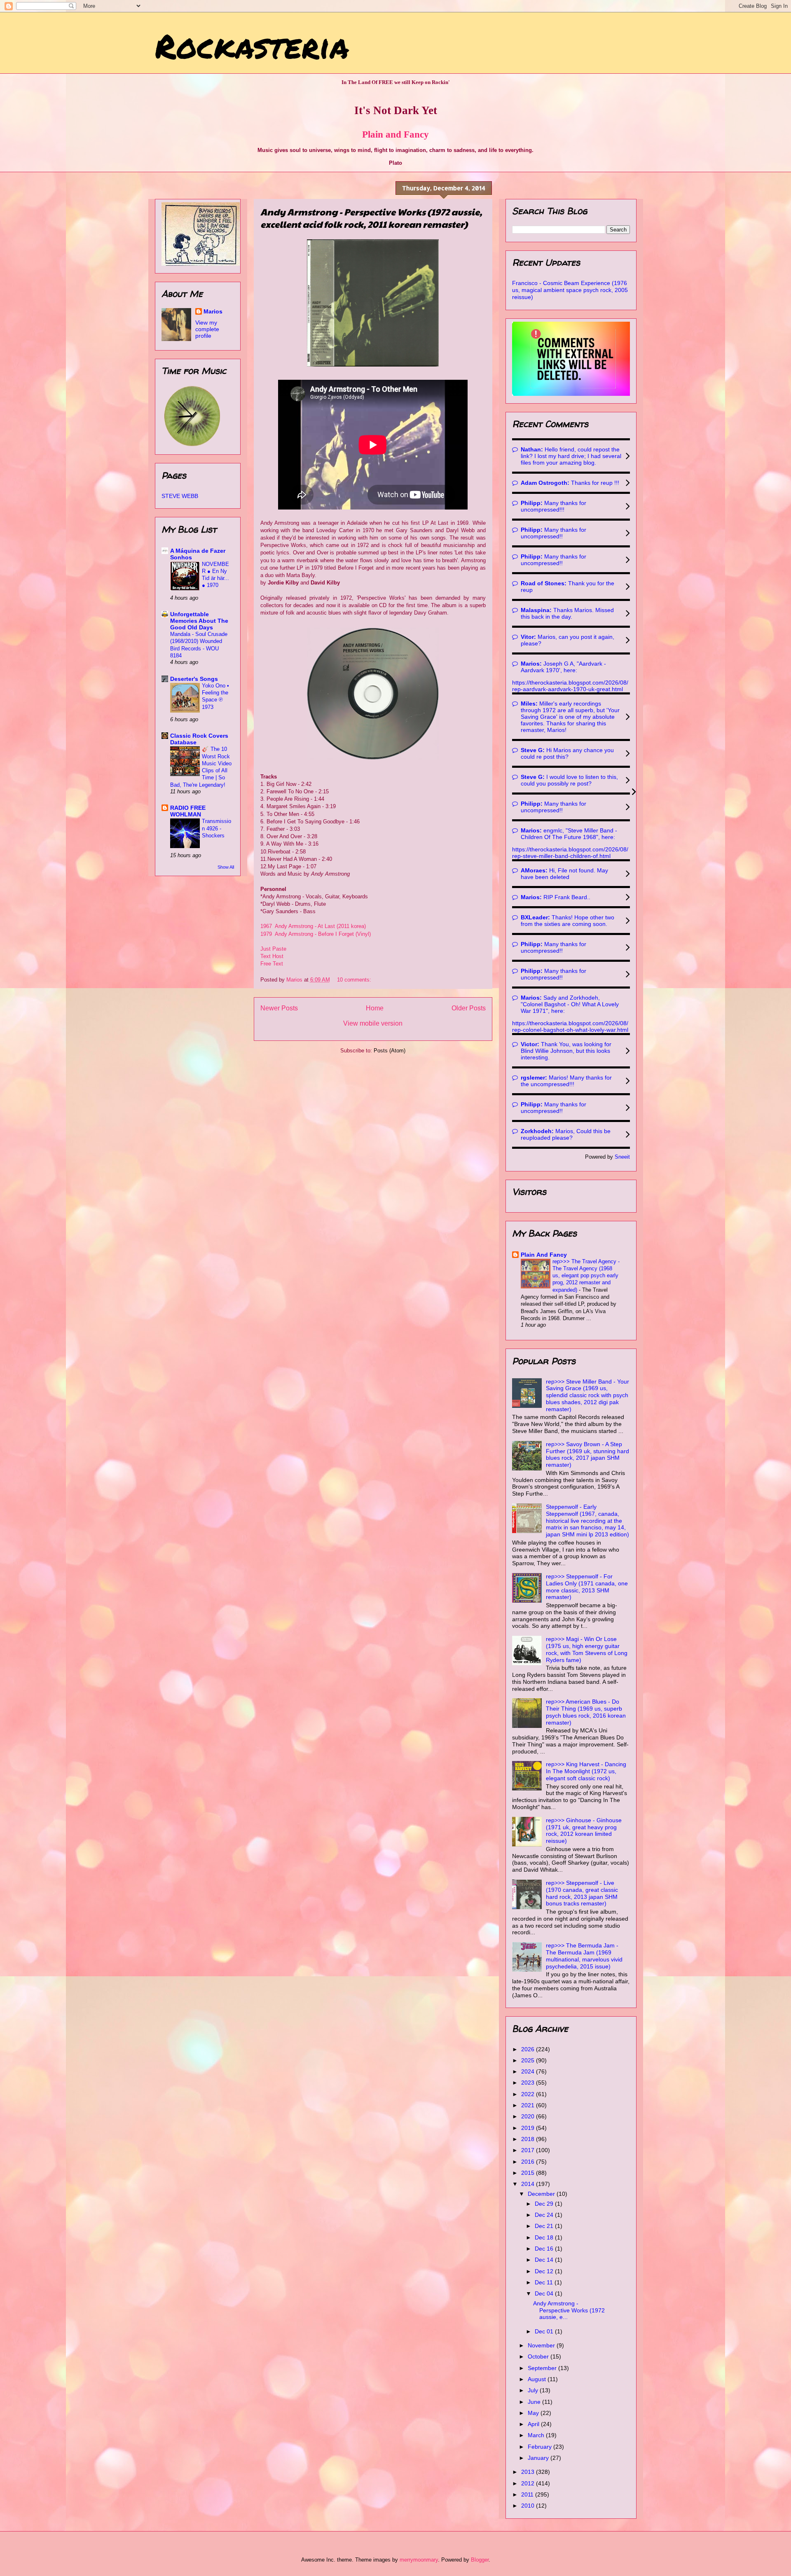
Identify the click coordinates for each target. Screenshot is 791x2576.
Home (375, 1008)
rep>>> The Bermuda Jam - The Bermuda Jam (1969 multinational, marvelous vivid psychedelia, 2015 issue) (584, 1956)
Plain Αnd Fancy (544, 1255)
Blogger (480, 2560)
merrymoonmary (419, 2560)
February (541, 2447)
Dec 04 (545, 2293)
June (535, 2402)
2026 (529, 2049)
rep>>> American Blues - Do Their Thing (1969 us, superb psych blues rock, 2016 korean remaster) (586, 1712)
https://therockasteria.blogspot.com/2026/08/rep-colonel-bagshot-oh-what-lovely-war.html (570, 1026)
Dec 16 (545, 2249)
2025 (529, 2060)
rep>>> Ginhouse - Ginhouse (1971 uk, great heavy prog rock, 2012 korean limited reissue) (584, 1830)
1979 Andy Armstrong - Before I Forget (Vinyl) (316, 934)
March (537, 2435)
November (542, 2345)
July (534, 2390)
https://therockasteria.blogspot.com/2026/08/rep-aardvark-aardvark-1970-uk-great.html (570, 686)
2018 (529, 2139)
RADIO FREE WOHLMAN (188, 811)
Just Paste (273, 949)
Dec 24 (545, 2215)
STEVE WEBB (180, 496)
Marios (213, 311)
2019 (529, 2128)
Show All (226, 867)
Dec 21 (545, 2226)
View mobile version (373, 1023)
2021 (529, 2105)
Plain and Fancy (395, 134)
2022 (529, 2094)
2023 (529, 2083)
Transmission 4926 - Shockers (216, 828)
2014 (529, 2184)
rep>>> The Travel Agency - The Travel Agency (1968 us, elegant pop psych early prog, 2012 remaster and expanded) (586, 1276)
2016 (529, 2162)
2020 (529, 2116)
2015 (529, 2173)
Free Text (272, 964)
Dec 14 (545, 2260)
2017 (529, 2150)
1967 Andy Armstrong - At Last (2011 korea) (313, 926)
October (539, 2356)
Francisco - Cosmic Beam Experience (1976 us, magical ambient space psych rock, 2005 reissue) (570, 290)
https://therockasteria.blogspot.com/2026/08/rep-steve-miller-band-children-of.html (570, 853)
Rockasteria (252, 45)
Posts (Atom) (390, 1051)
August (538, 2379)
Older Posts (469, 1008)
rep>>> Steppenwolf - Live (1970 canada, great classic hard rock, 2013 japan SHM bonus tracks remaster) (582, 1893)
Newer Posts (279, 1008)
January (539, 2458)
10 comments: (355, 980)
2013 (529, 2472)
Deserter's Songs (194, 679)
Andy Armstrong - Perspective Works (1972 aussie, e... (569, 2310)
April (534, 2424)
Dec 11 (545, 2282)
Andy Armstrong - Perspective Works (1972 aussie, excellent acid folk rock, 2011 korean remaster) (371, 218)
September (543, 2368)
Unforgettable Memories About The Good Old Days (199, 621)
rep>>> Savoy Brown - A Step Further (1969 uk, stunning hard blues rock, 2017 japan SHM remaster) (587, 1454)
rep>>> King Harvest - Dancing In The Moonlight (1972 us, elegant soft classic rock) (586, 1771)
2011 (528, 2494)
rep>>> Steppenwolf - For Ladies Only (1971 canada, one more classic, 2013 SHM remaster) (587, 1587)
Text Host (272, 956)
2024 (529, 2071)
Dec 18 (545, 2237)
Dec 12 (545, 2271)
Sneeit (622, 1157)
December (542, 2194)
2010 (529, 2506)
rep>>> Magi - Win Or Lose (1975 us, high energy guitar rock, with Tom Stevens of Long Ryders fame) (587, 1649)
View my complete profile (207, 329)
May (534, 2413)
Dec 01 (545, 2331)
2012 (529, 2483)
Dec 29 (545, 2204)
